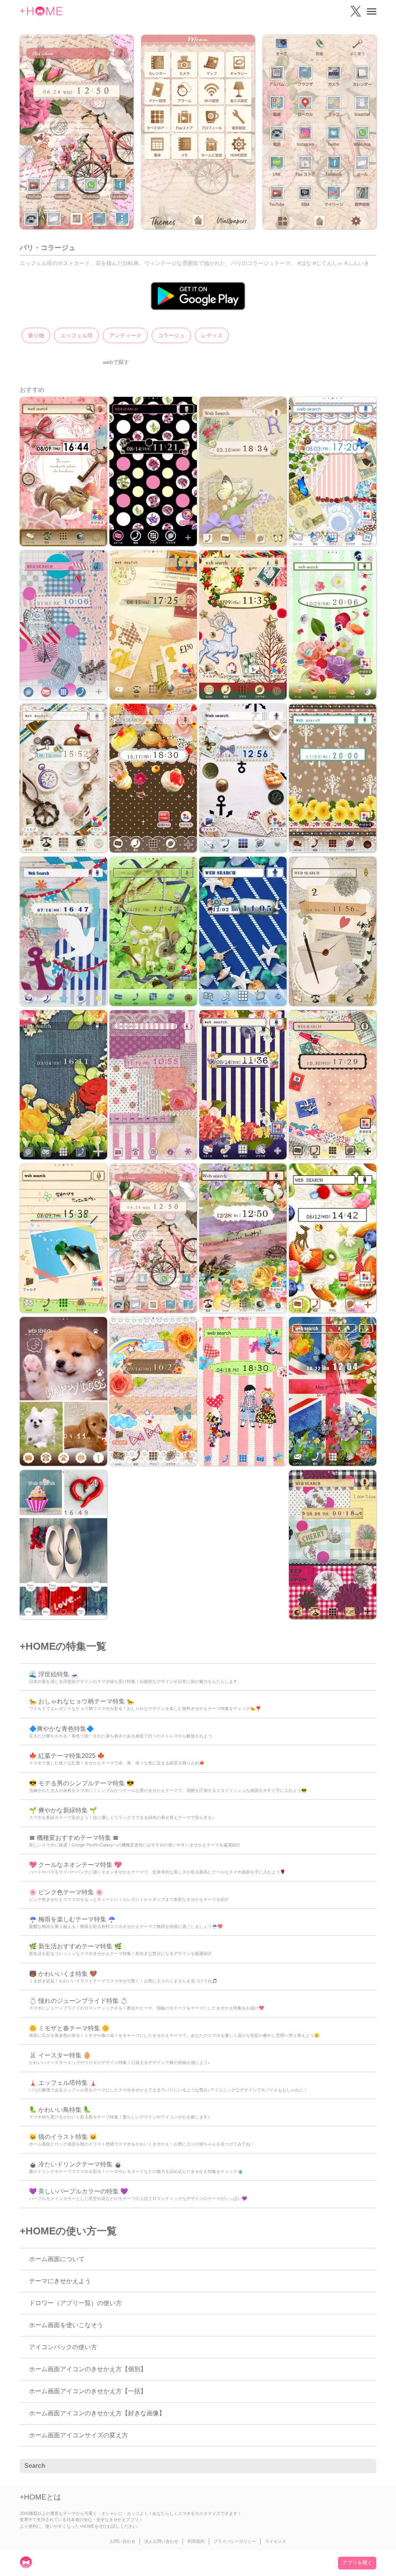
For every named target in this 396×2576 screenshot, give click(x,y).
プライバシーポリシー (235, 2541)
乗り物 (36, 335)
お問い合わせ (123, 2541)
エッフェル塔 (77, 335)
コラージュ (171, 335)
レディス (212, 335)
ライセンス (276, 2541)
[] (366, 2466)
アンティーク (125, 335)
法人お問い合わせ (161, 2541)
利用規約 (196, 2541)
